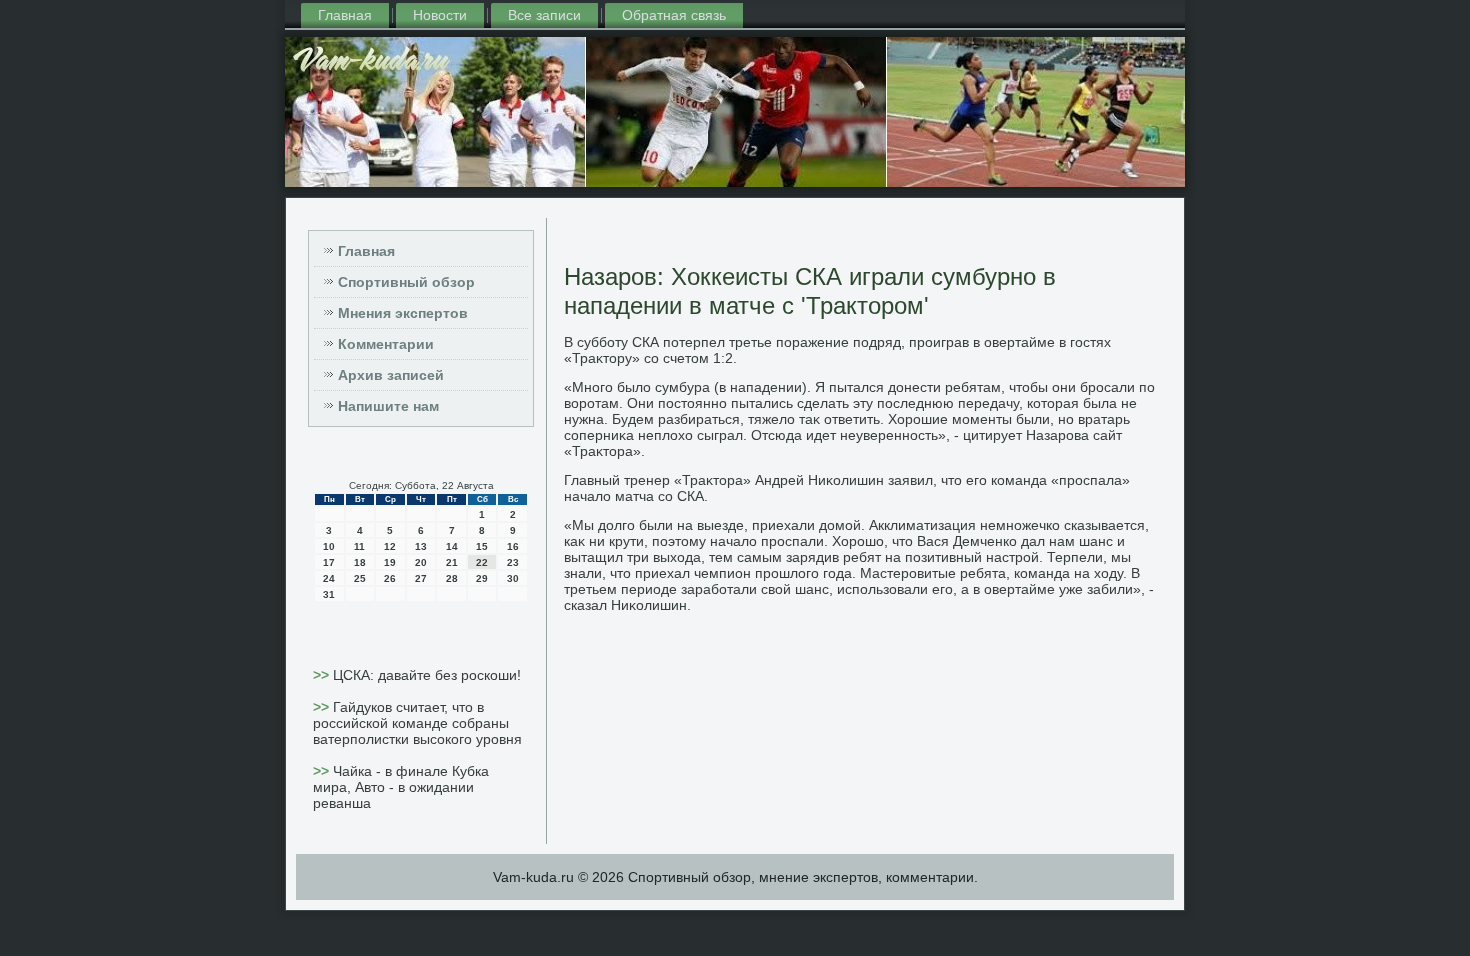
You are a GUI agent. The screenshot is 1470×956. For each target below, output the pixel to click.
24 (329, 578)
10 (329, 546)
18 (360, 562)
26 (390, 578)
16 (513, 546)
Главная (345, 15)
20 (421, 562)
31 (329, 594)
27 (421, 578)
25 (360, 578)
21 (452, 562)
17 (329, 562)
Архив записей (391, 375)
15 (482, 546)
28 (452, 578)
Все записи (544, 15)
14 (452, 546)
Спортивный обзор (406, 282)
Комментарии (386, 344)
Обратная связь (674, 15)
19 (390, 562)
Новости (440, 15)
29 (482, 578)
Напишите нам (388, 406)
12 (390, 546)
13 (421, 546)
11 (359, 546)
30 (513, 578)
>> (323, 675)
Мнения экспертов (403, 313)
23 (513, 562)
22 (482, 562)
